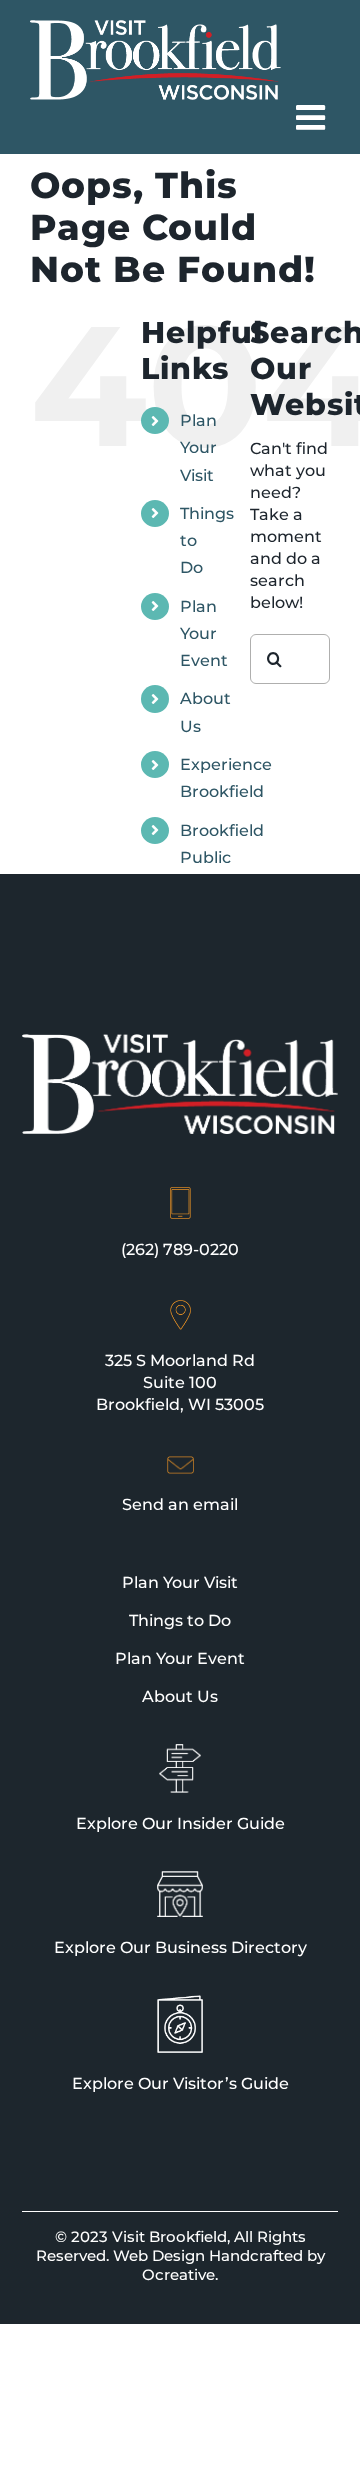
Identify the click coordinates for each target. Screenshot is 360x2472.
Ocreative (178, 2274)
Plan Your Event (204, 633)
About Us (180, 1696)
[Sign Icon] (180, 1753)
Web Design (159, 2255)
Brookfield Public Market (222, 857)
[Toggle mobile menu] (313, 117)
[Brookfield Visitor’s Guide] (180, 2004)
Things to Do (180, 1620)
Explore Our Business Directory (180, 1947)
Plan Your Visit (198, 447)
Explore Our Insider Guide (180, 1823)
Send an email (180, 1504)
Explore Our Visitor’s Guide (180, 2083)
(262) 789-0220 (180, 1249)
